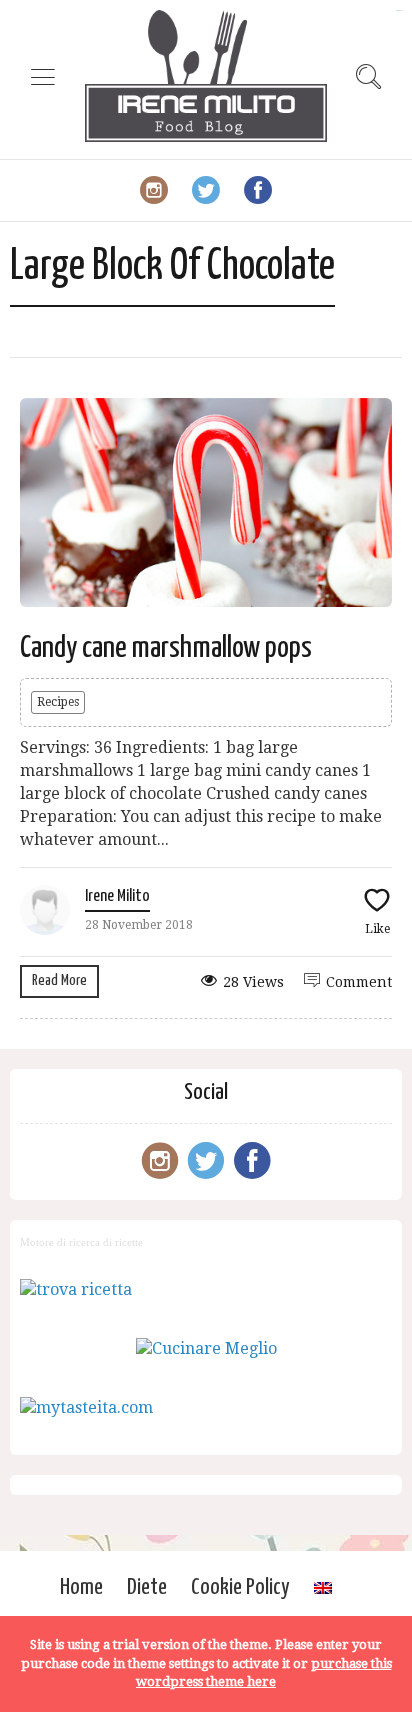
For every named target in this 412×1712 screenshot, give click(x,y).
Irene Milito (117, 896)
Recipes (58, 702)
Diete (147, 1587)
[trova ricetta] (76, 1289)
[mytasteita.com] (86, 1407)
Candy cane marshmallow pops (166, 648)
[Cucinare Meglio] (206, 1348)
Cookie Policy (240, 1587)
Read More (59, 980)
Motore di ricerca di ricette (81, 1242)
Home (81, 1587)
